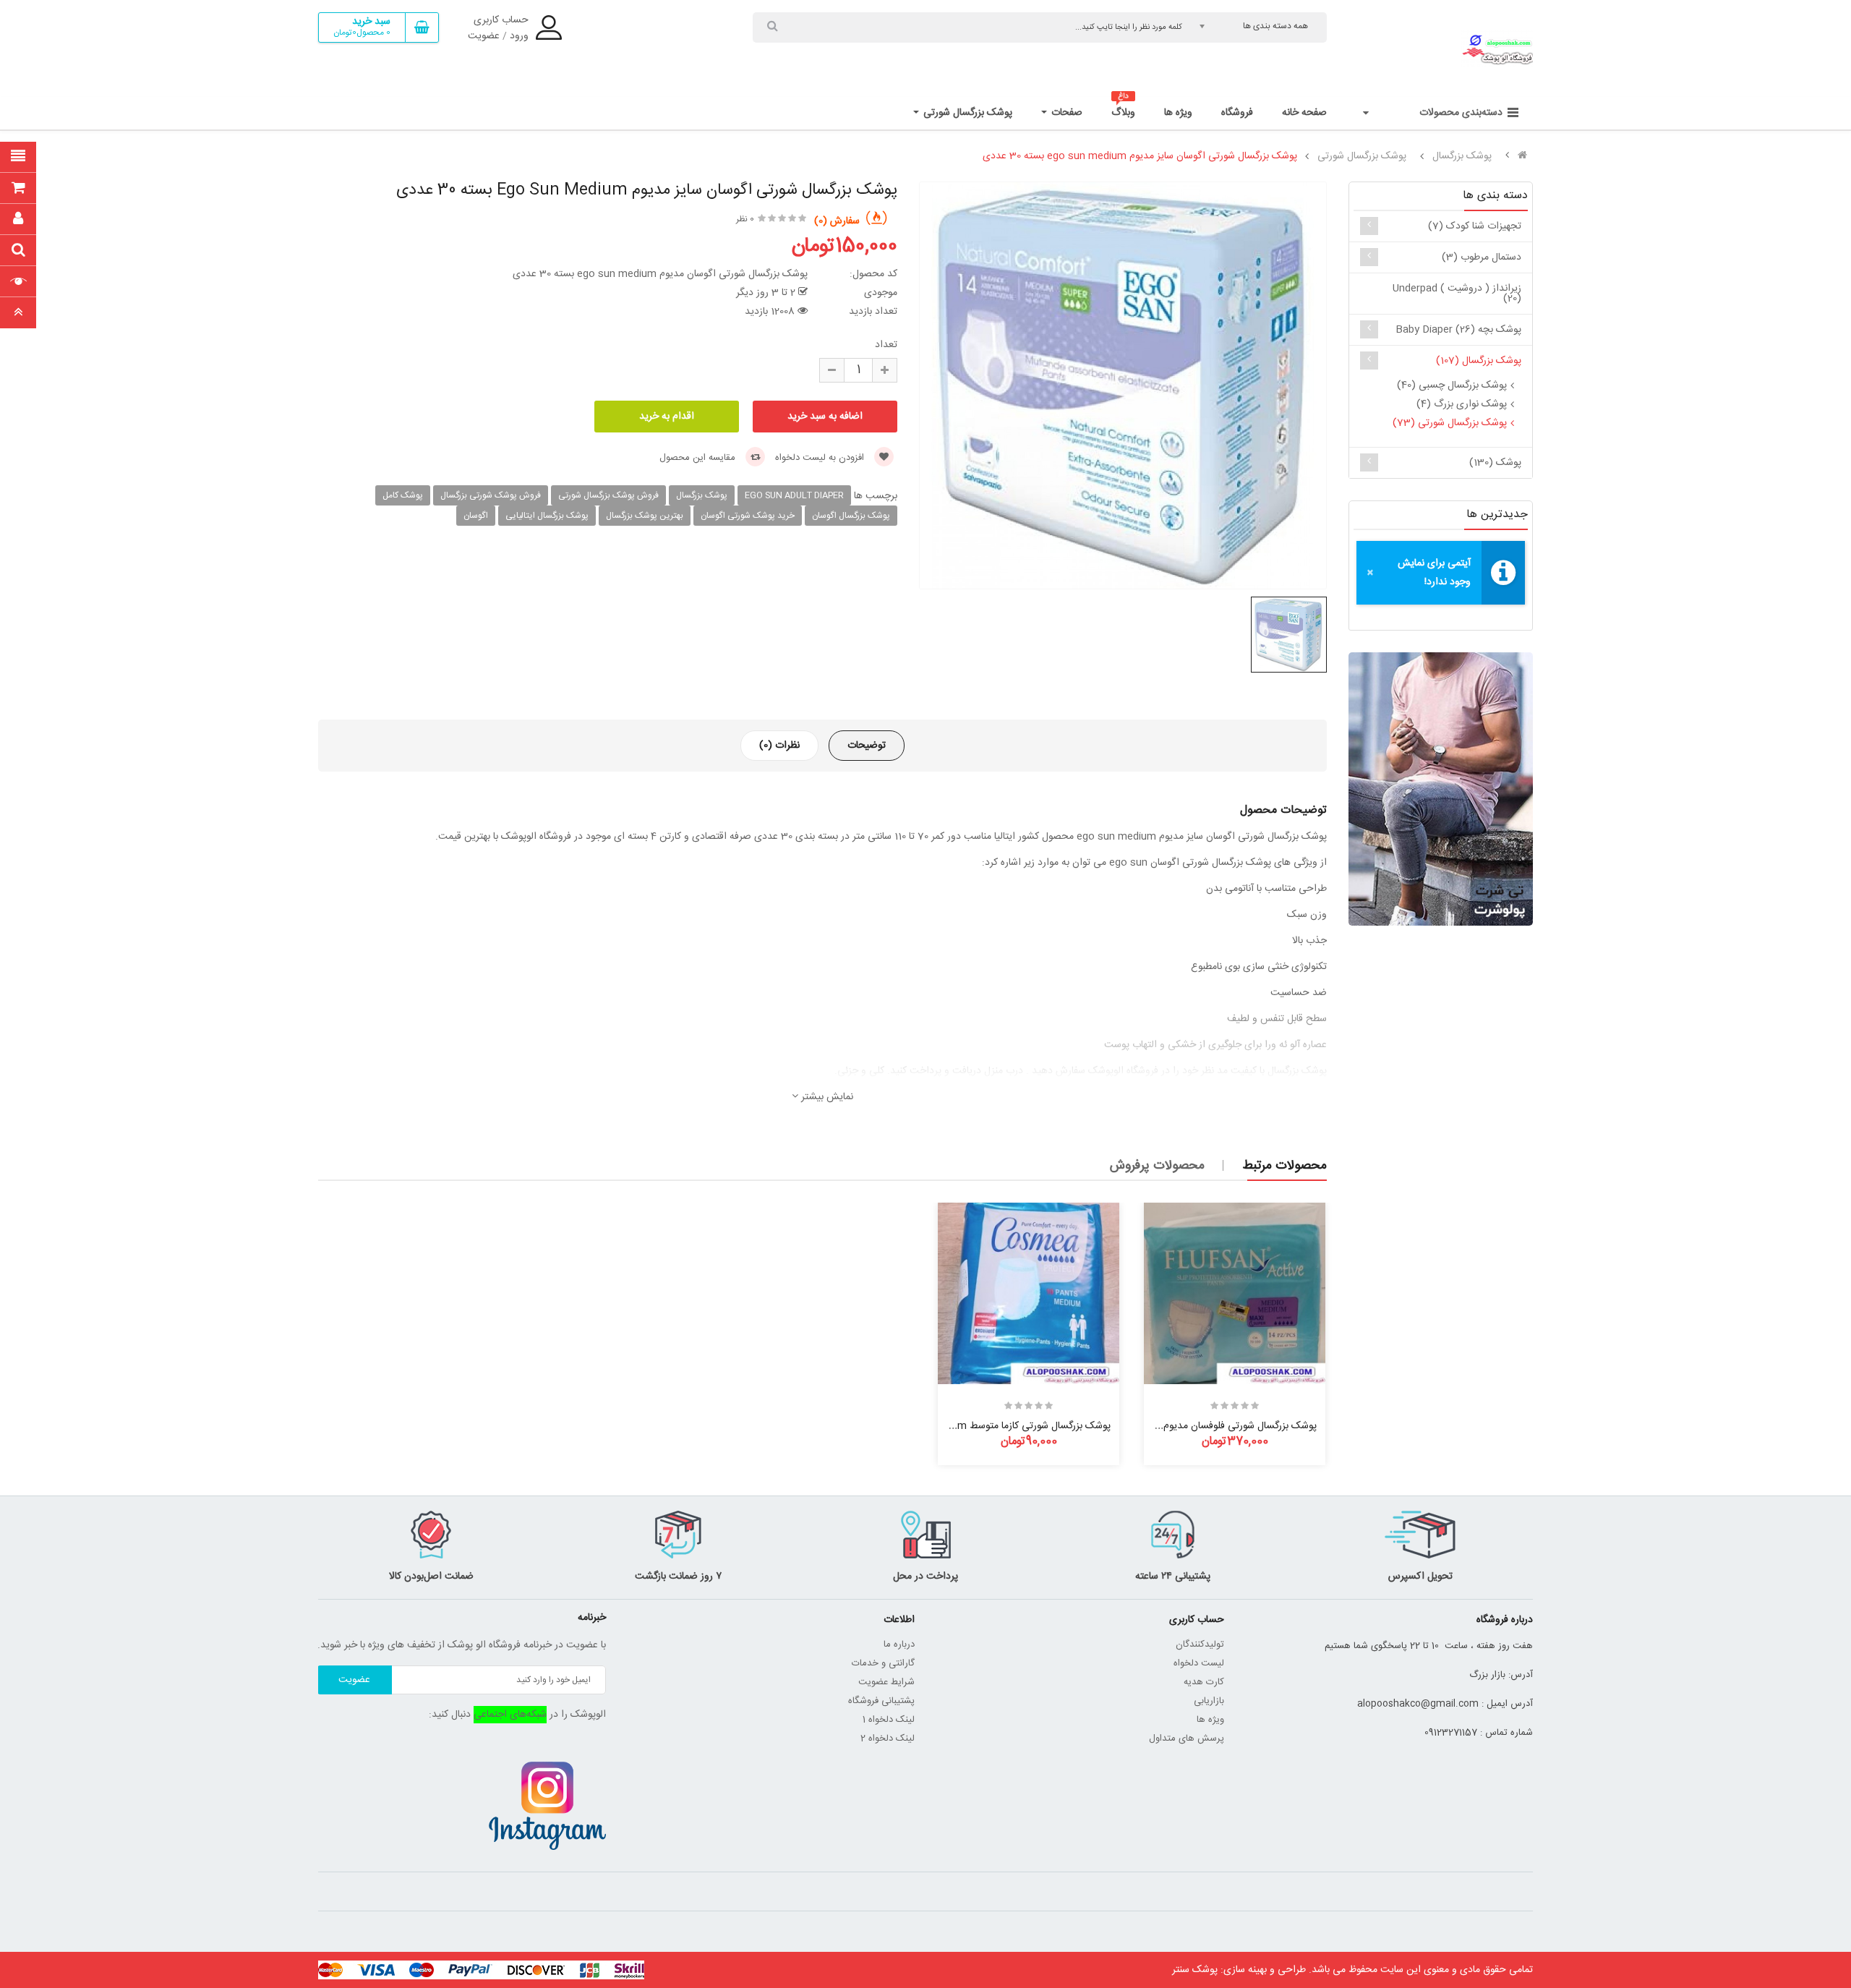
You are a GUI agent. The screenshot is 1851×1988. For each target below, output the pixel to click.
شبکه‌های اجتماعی (510, 1715)
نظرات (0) (779, 746)
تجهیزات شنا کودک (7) (1475, 226)
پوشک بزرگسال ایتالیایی (547, 516)
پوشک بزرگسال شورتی (1362, 156)
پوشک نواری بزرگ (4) (1462, 404)
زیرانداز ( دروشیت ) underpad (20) (1457, 294)
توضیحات (867, 746)
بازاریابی (1209, 1701)
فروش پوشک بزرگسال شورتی (608, 495)
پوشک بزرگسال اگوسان (851, 516)
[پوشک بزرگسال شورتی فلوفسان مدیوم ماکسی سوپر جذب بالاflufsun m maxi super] (1235, 1293)
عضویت (484, 36)
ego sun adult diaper (794, 495)
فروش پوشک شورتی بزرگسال (491, 495)
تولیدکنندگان (1200, 1644)
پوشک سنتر (1195, 1970)
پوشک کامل (403, 495)
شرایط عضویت (886, 1682)
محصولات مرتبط (1284, 1166)
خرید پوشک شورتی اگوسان (748, 516)
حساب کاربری (501, 20)
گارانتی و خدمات (883, 1663)
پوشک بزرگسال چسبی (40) (1452, 385)
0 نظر (745, 219)
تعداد (886, 345)
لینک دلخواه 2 (888, 1739)
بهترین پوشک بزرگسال (645, 516)
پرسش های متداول (1187, 1739)
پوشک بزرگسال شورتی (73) (1450, 423)
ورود (519, 36)
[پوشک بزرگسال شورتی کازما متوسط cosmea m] (1029, 1293)
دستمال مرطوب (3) (1482, 257)
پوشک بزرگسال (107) (1479, 361)
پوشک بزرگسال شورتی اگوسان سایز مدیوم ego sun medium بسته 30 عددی (1140, 156)
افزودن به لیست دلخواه (821, 458)
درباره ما (899, 1644)
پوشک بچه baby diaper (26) (1458, 330)
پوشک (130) (1495, 463)
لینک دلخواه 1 (889, 1720)
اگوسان (476, 516)
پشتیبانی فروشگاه (881, 1701)
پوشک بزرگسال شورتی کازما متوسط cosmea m (1013, 1426)
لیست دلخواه (1199, 1663)
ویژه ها (1210, 1720)
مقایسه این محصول (699, 458)
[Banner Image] (1441, 789)
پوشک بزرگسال (1462, 156)
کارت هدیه (1204, 1682)
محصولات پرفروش (1157, 1166)
